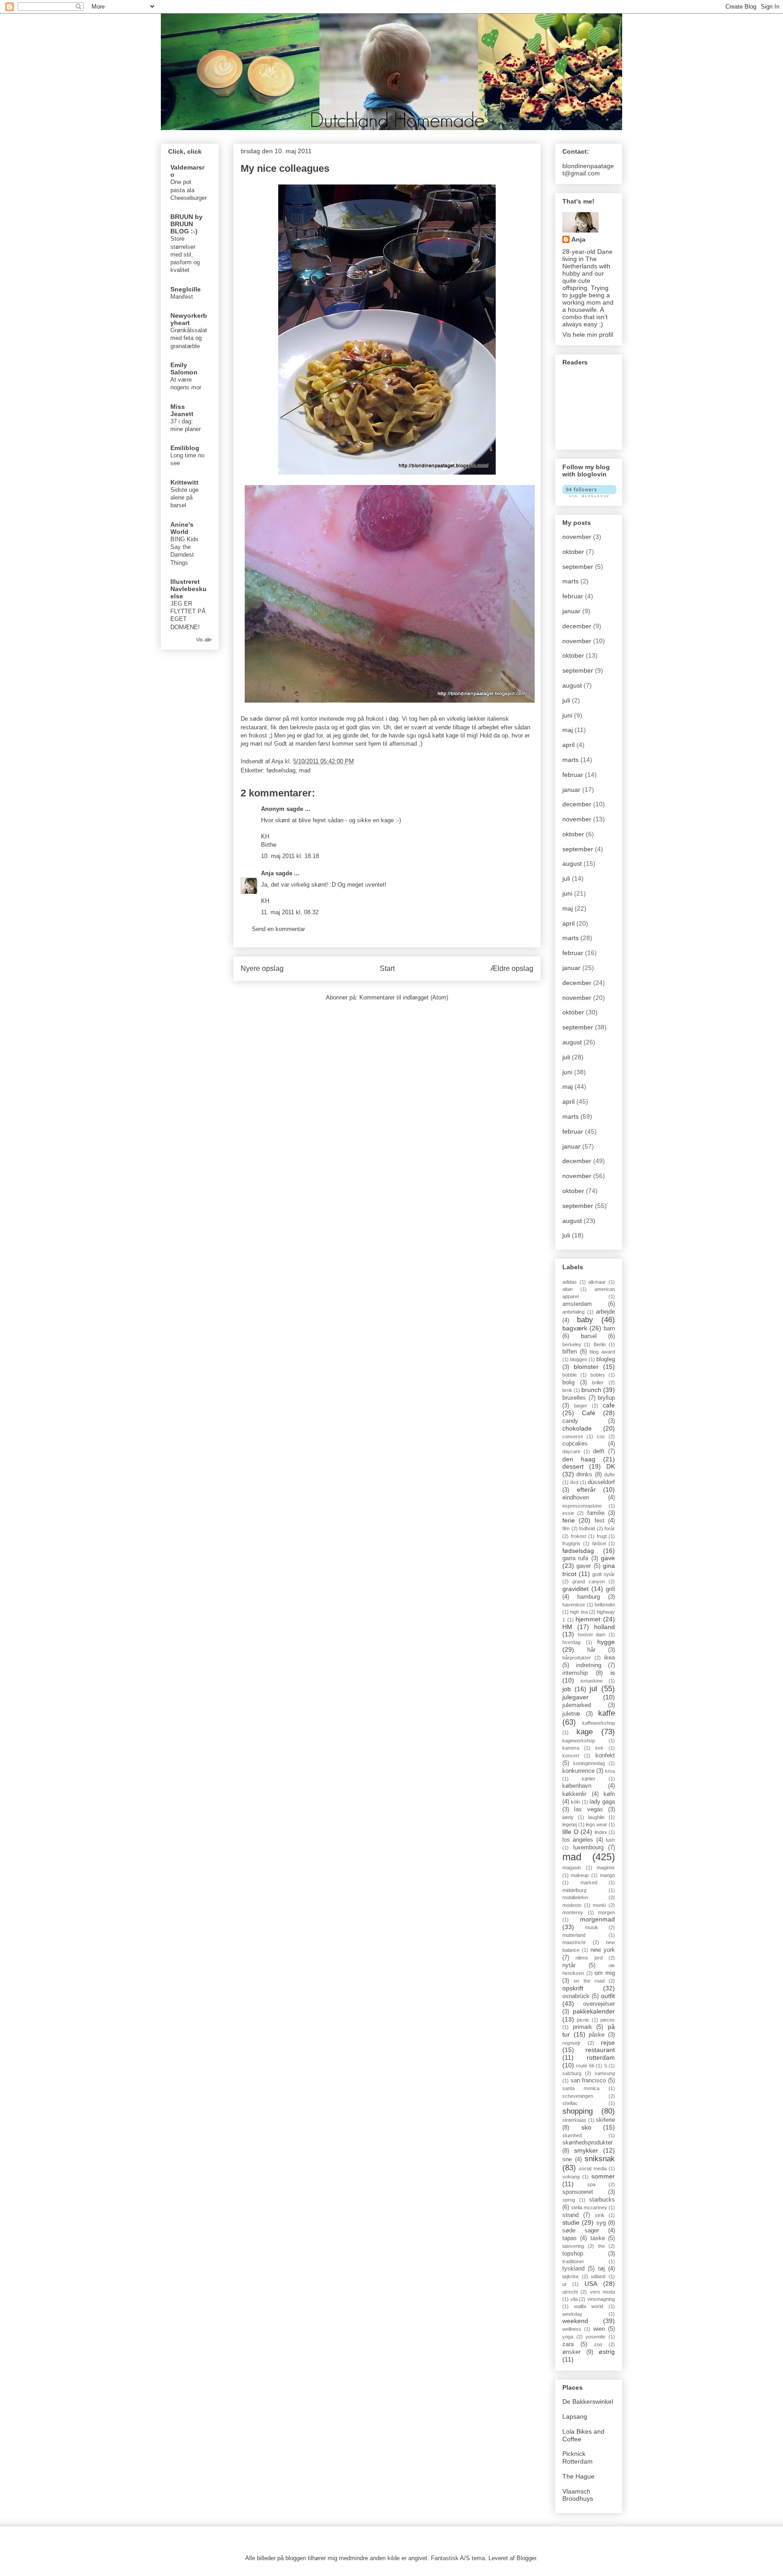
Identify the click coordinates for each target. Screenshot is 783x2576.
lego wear (597, 1824)
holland (604, 1627)
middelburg (574, 1890)
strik (600, 2215)
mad (305, 770)
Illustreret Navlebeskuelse (188, 589)
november (577, 537)
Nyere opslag (262, 968)
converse (573, 1436)
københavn (577, 1786)
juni (567, 715)
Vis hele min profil (588, 335)
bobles (598, 1375)
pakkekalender (594, 2011)
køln (609, 1794)
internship (575, 1673)
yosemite (595, 2337)
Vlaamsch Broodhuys (578, 2495)
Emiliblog (185, 448)
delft (599, 1451)
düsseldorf (601, 1482)
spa (591, 2184)
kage (585, 1732)
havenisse (574, 1605)
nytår (569, 1965)
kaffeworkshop (599, 1723)
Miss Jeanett (182, 410)
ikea (609, 1658)
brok (567, 1390)
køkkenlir (574, 1794)
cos (601, 1436)
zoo (598, 2344)
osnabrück (576, 1996)
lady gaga (602, 1802)
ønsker (571, 2352)
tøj (602, 2269)
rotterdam (601, 2057)
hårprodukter (577, 1658)
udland (598, 2276)
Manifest (182, 297)
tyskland (573, 2269)
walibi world (589, 2306)
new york (603, 1950)
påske (597, 2035)
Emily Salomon (184, 369)
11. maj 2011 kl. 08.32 (290, 912)
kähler (589, 1779)
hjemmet (588, 1619)
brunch (591, 1390)
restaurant (600, 2050)
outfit (608, 1996)
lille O (570, 1832)
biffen (570, 1352)
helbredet (605, 1605)
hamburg (589, 1597)
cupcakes (575, 1444)
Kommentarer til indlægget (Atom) (404, 997)
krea (610, 1771)
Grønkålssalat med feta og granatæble (189, 338)
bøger (581, 1406)
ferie (569, 1520)
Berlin (600, 1344)
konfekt (605, 1756)
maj (568, 730)
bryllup (606, 1398)
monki (599, 1905)
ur (565, 2284)
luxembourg (588, 1848)
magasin (572, 1868)
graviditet (575, 1589)
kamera (571, 1748)
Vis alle (204, 640)
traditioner (573, 2261)
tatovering (573, 2246)
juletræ (571, 1714)
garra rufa (575, 1558)
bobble (570, 1375)
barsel (589, 1336)
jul (593, 1689)
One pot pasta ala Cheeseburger (188, 190)
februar (573, 596)
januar (571, 611)
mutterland (574, 1935)
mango (607, 1875)
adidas (570, 1282)
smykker (586, 2150)
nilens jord (589, 1958)
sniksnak (600, 2159)
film (566, 1528)
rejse (608, 2042)
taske (598, 2238)
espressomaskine (582, 1506)
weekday (572, 2314)
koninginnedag (589, 1763)
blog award (602, 1352)
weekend (575, 2321)
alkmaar (597, 1282)
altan (568, 1289)
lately (568, 1817)
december (577, 626)
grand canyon (589, 1581)
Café (589, 1413)
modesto (572, 1905)
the (602, 2246)
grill (610, 1589)
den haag (579, 1459)
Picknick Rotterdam (578, 2457)
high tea (579, 1612)
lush (610, 1840)
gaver (584, 1566)
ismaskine (592, 1681)
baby (585, 1320)
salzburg (572, 2073)
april (568, 745)
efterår (586, 1489)
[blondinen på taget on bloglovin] (589, 495)
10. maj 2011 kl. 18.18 (290, 856)
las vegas (588, 1810)
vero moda (602, 2292)
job (567, 1689)
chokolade (577, 1428)
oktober (573, 552)
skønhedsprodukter (587, 2143)
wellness (572, 2329)
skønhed (572, 2135)
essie (568, 1513)
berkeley (572, 1344)
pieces (608, 2020)
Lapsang (575, 2416)
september (578, 567)
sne (567, 2159)
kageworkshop (579, 1741)
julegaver (575, 1697)
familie (596, 1513)
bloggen (579, 1359)
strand (570, 2215)
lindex (601, 1832)
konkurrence (578, 1771)
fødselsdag (281, 770)
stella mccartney (589, 2207)
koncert (571, 1756)
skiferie (605, 2120)
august (572, 685)
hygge (606, 1642)
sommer (603, 2176)
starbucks (602, 2200)
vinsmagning (601, 2299)
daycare (571, 1451)
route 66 (585, 2066)
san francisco (588, 2081)
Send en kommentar (278, 929)
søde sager (581, 2231)
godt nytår (604, 1574)
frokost (579, 1536)
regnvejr (571, 2043)
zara (568, 2344)
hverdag (571, 1642)
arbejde (605, 1312)
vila (574, 2299)
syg (601, 2223)
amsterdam (577, 1304)
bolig (568, 1383)
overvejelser (599, 2004)
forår (610, 1528)
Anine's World (182, 528)
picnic (583, 2020)
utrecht (570, 2292)
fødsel (599, 1543)
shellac (570, 2103)
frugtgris (571, 1543)
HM (567, 1627)
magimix (606, 1868)
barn (609, 1329)
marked (589, 1882)
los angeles (578, 1840)
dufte (609, 1475)
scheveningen (578, 2096)
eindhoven (576, 1498)
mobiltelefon (575, 1897)
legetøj (570, 1824)
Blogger (526, 2558)
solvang (571, 2177)
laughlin (596, 1817)
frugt (602, 1536)
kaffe (607, 1713)
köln (575, 1802)
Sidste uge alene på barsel (184, 498)
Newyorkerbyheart (189, 319)
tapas (570, 2238)
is (613, 1673)
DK (611, 1466)
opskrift (573, 1988)
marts (570, 581)
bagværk (575, 1328)
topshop (573, 2254)
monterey (573, 1912)
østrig (607, 2352)
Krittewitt (184, 482)
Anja (267, 873)
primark (582, 2027)
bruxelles (574, 1398)
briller (598, 1383)
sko (586, 2127)
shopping (578, 2111)
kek (599, 1748)
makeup (580, 1875)
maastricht (574, 1942)
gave (608, 1558)
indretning (589, 1665)
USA (591, 2284)
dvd (574, 1482)
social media (592, 2168)
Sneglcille (186, 289)
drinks (584, 1475)
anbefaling (573, 1312)
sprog (569, 2200)
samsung (605, 2073)
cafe (609, 1405)
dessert (573, 1466)
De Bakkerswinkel (588, 2401)
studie (571, 2222)
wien (599, 2329)
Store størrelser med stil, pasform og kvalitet (185, 254)
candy (570, 1421)
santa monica (581, 2088)
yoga (568, 2337)
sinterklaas (574, 2120)
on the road (589, 1981)
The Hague (578, 2476)
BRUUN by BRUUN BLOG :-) (186, 224)
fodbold (587, 1528)
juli (566, 700)
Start (387, 968)
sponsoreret (578, 2192)
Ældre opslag (512, 968)
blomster (586, 1367)
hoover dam (592, 1635)
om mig (605, 1973)
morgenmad (597, 1919)
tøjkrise (570, 2276)
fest (599, 1521)
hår (591, 1650)
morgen (607, 1912)
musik (592, 1927)
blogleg (606, 1359)
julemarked (577, 1705)
